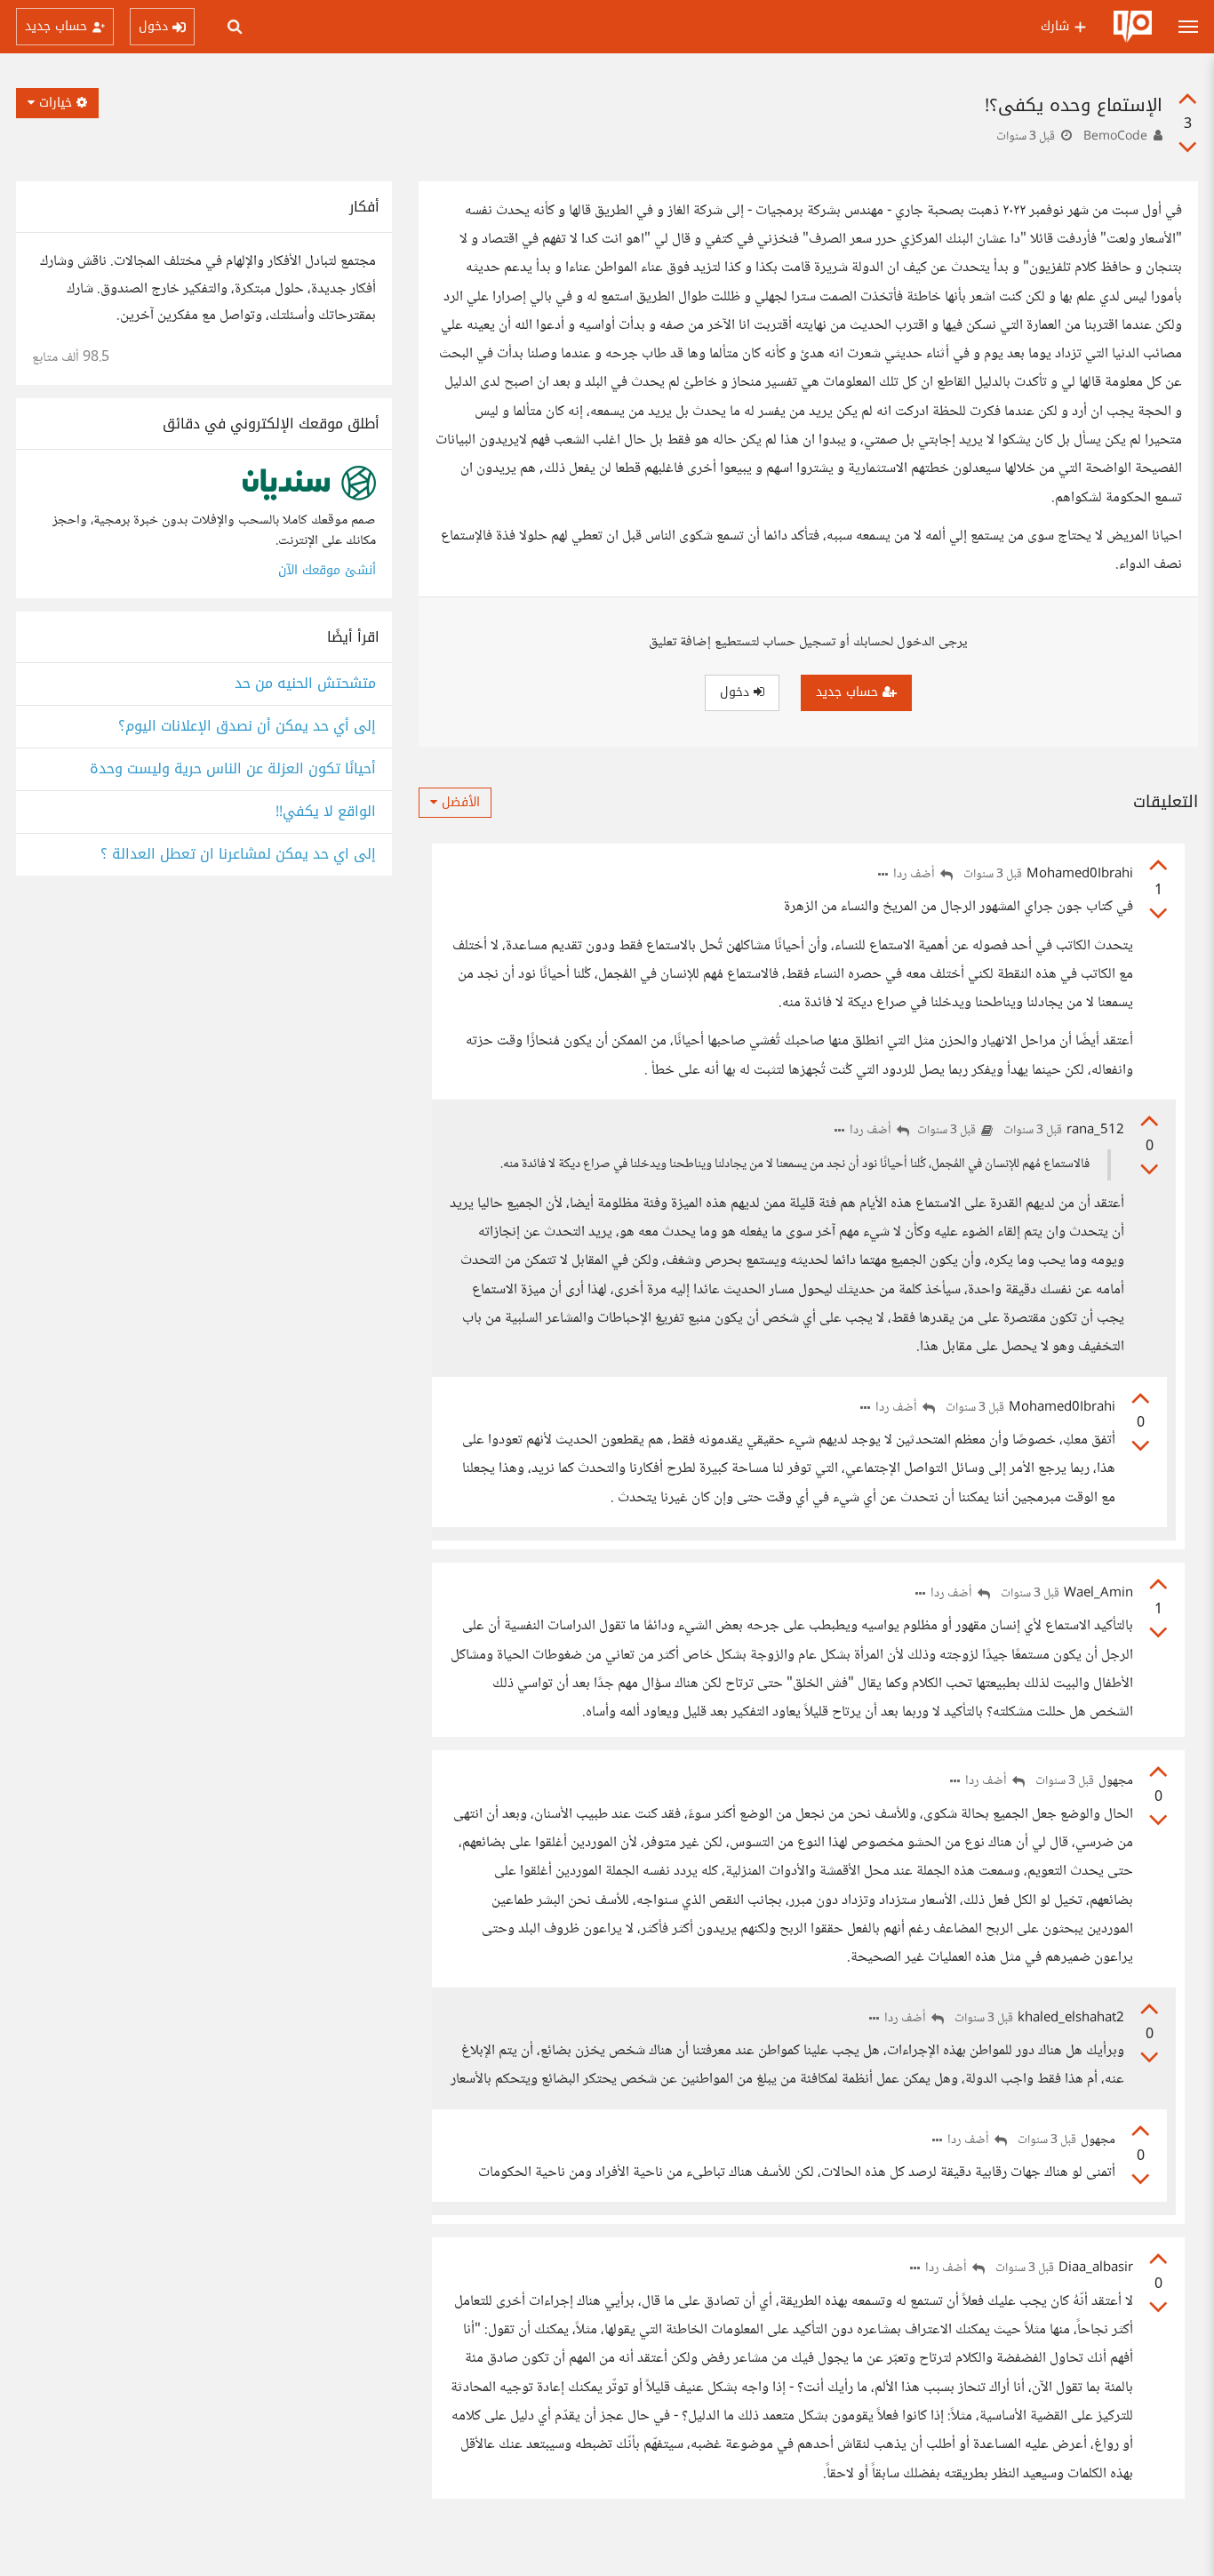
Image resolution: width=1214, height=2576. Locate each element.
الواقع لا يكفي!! (326, 812)
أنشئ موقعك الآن (327, 570)
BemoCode (1115, 137)
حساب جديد (849, 692)
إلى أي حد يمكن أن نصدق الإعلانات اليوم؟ (247, 727)
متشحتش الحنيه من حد (305, 684)
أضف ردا (915, 875)
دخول (737, 692)
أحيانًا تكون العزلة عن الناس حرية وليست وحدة (233, 769)
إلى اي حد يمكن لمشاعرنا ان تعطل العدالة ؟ (238, 855)
